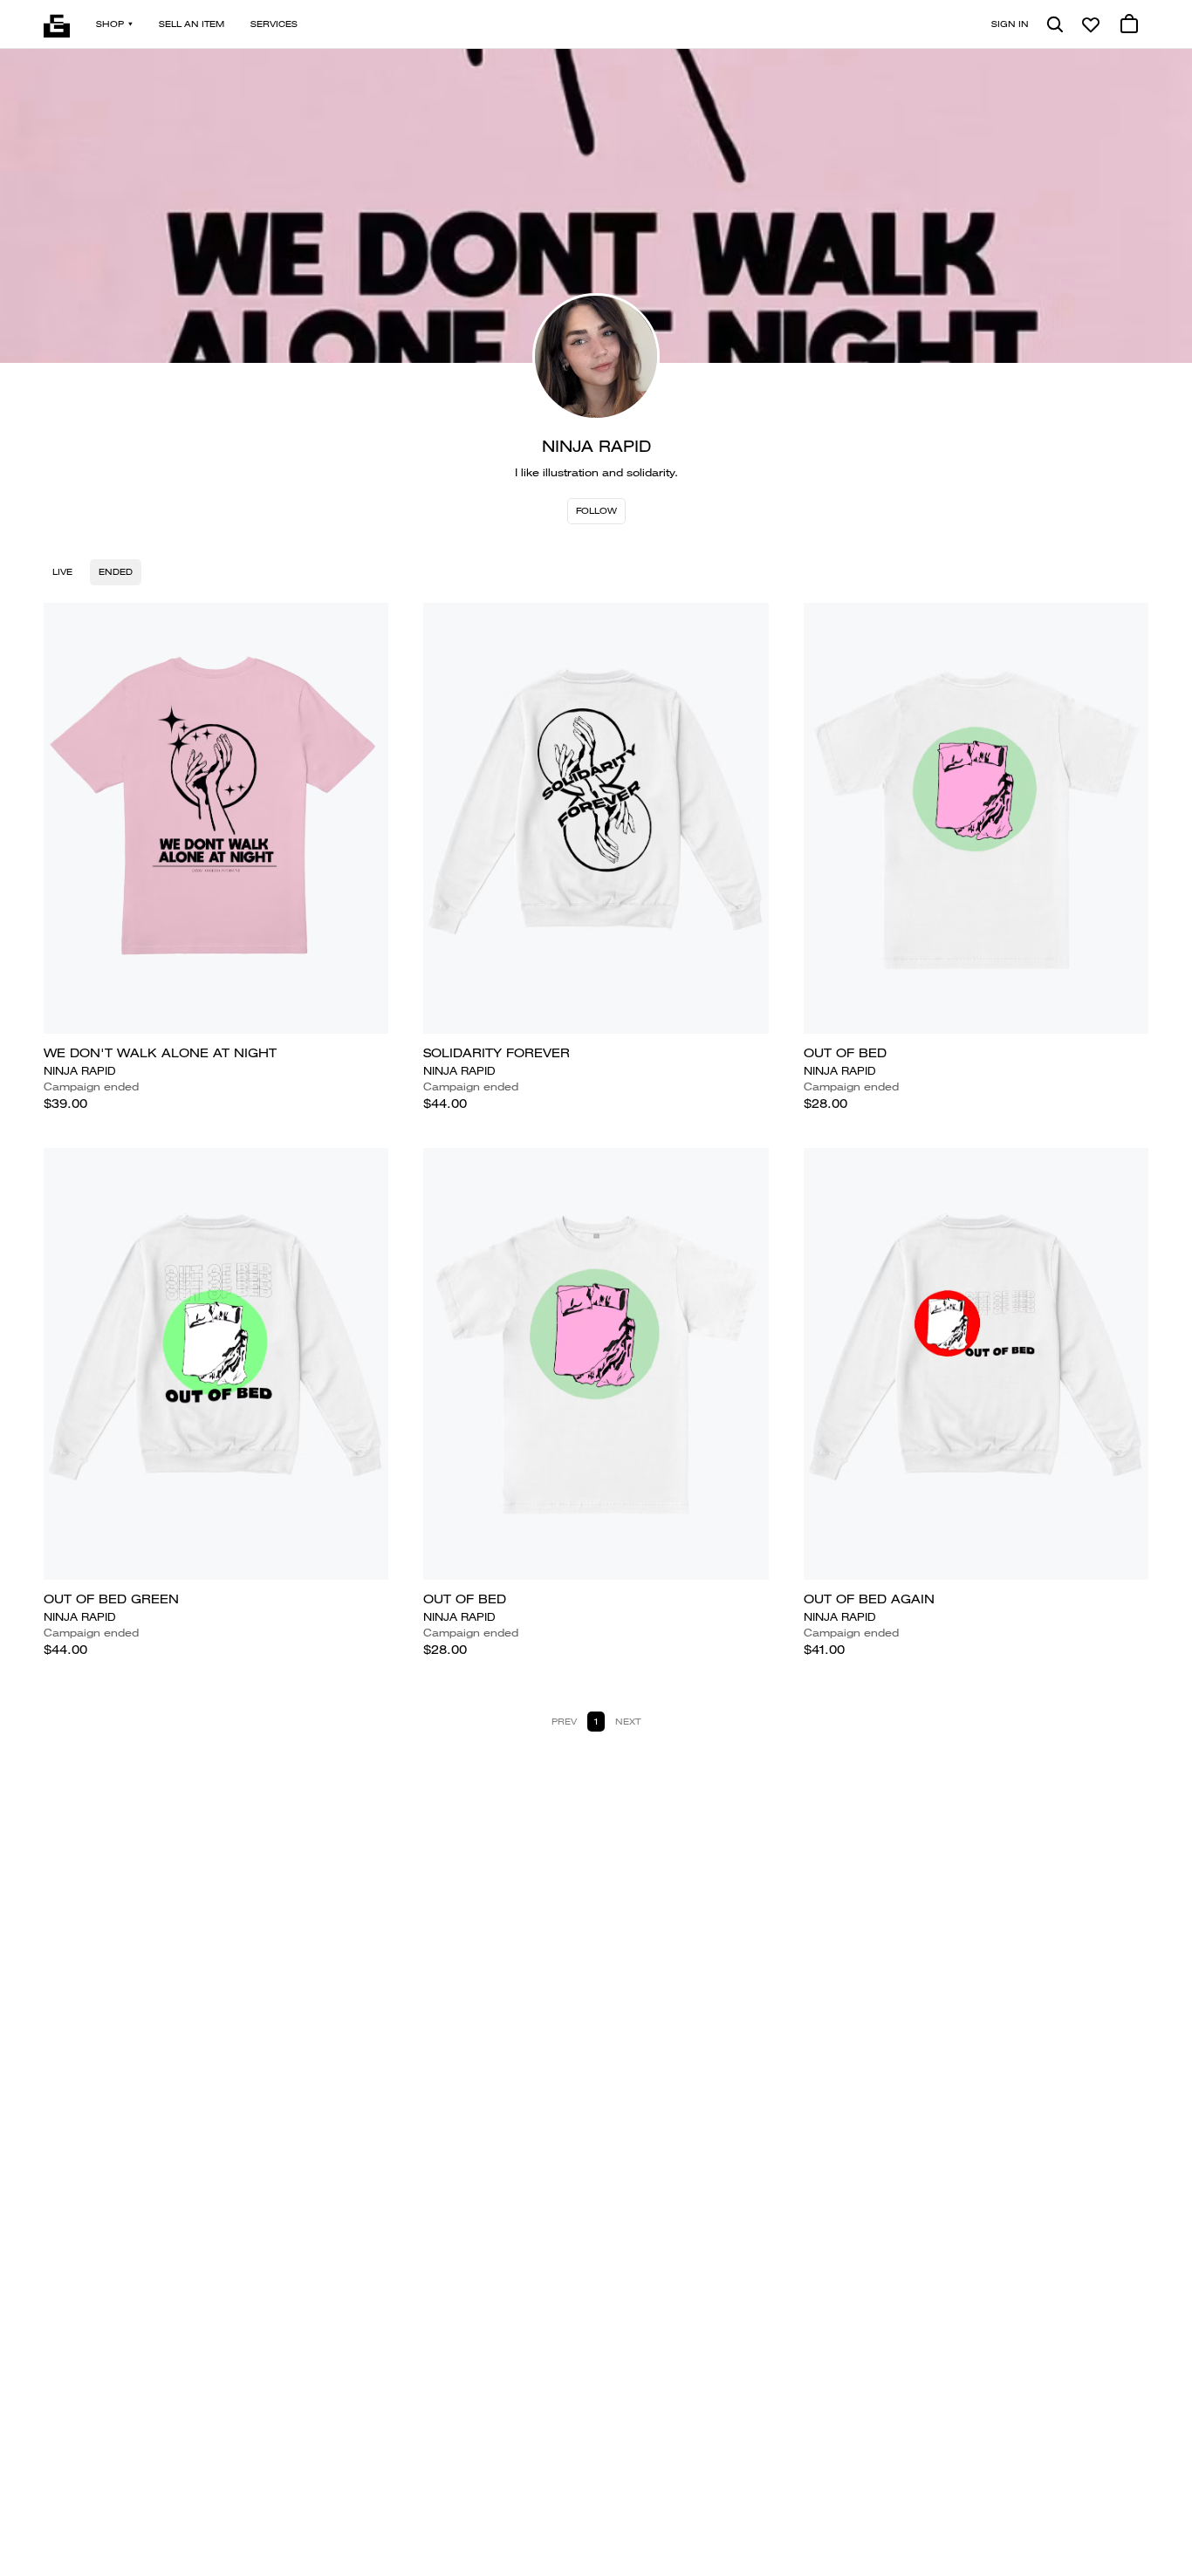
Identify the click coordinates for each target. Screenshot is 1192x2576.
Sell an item (192, 24)
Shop (110, 24)
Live (62, 572)
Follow (596, 511)
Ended (116, 572)
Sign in (1010, 24)
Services (274, 24)
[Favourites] (1091, 24)
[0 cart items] (1129, 24)
